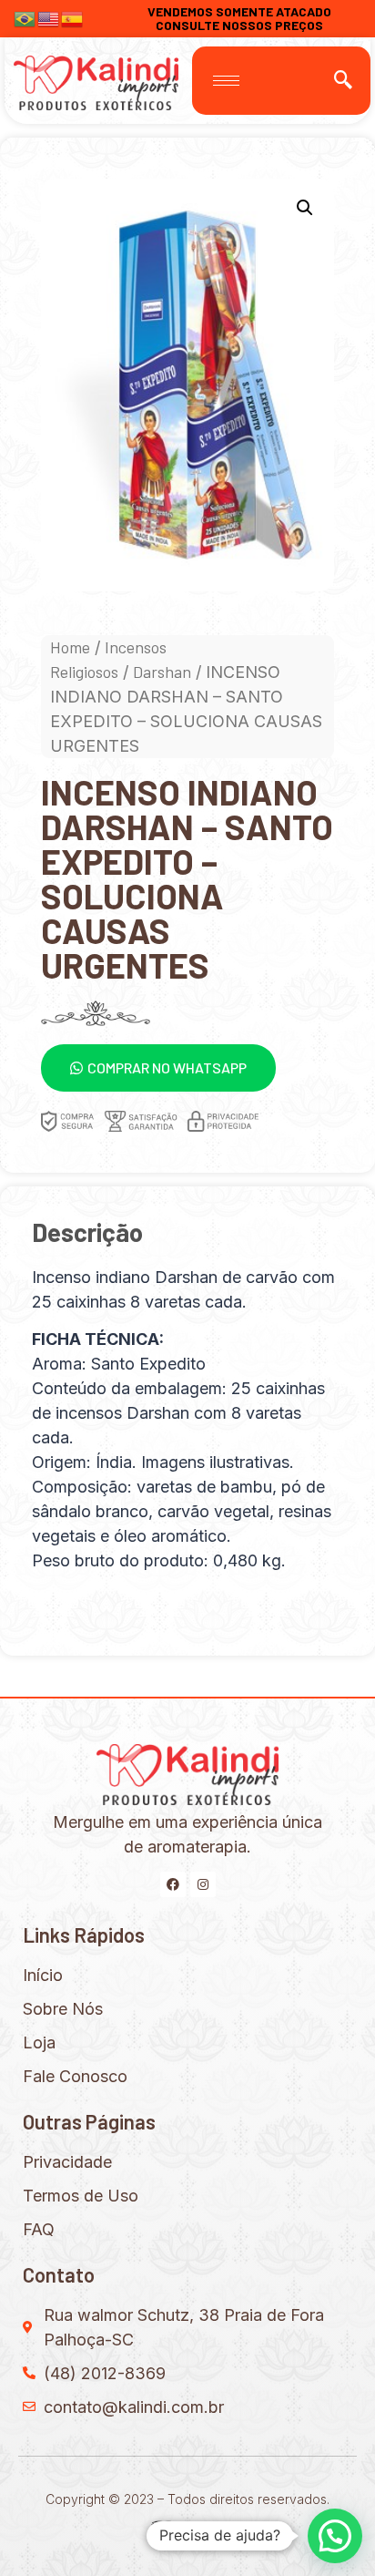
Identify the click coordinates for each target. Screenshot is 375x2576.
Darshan (162, 672)
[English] (49, 17)
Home (70, 647)
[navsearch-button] (343, 80)
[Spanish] (73, 17)
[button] (158, 1068)
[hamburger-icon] (226, 81)
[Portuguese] (25, 17)
